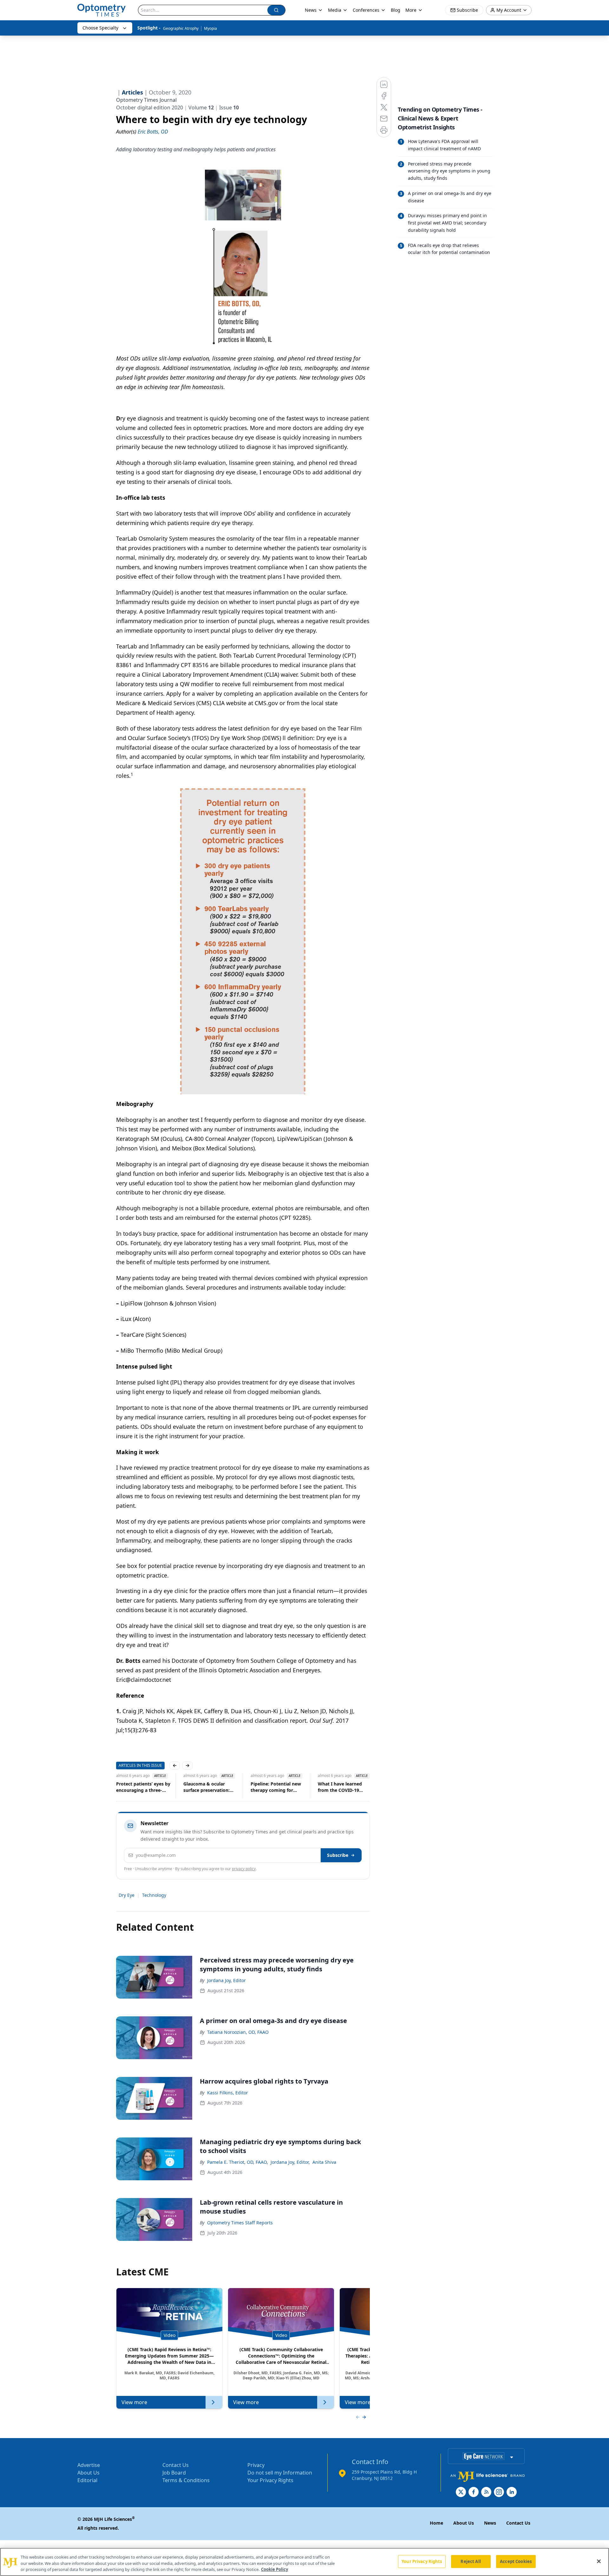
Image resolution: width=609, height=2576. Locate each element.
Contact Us (176, 2465)
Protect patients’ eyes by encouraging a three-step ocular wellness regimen (133, 1787)
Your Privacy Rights (270, 2480)
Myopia (210, 28)
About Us (88, 2473)
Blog (396, 10)
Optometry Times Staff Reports (240, 2223)
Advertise (89, 2465)
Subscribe (338, 1855)
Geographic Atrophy (181, 28)
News (311, 10)
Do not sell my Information (280, 2473)
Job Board (174, 2473)
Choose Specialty (100, 28)
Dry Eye (127, 1895)
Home (436, 2523)
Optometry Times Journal (146, 100)
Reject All (471, 2561)
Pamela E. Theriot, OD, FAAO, (238, 2162)
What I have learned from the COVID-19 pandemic (330, 1787)
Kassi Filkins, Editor (228, 2093)
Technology (154, 1895)
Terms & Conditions (186, 2480)
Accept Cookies (516, 2561)
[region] (304, 2562)
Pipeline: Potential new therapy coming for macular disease (266, 1787)
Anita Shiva (324, 2162)
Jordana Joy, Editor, (290, 2162)
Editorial (87, 2480)
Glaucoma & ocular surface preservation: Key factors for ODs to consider (198, 1787)
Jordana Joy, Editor (226, 1980)
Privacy (256, 2465)
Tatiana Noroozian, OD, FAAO (238, 2032)
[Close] (599, 2561)
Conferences (366, 10)
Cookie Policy (275, 2569)
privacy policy (244, 1869)
